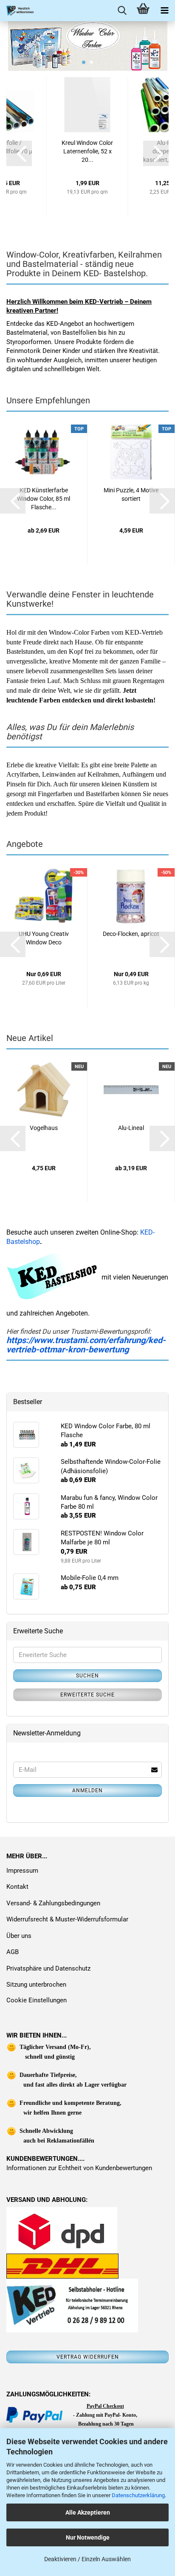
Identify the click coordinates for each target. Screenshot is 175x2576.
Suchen (87, 1676)
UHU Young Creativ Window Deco (44, 938)
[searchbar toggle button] (122, 11)
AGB (13, 1952)
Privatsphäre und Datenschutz (48, 1968)
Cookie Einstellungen (37, 2000)
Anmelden (87, 1790)
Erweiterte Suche (87, 1695)
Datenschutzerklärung (138, 2495)
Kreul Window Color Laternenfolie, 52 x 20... (87, 151)
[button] (19, 153)
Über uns (19, 1936)
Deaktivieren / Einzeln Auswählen (87, 2559)
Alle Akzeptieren (88, 2512)
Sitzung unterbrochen (36, 1985)
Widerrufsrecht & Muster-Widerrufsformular (67, 1919)
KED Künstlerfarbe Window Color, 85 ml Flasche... (44, 499)
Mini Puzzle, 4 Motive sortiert (131, 494)
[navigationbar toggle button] (164, 11)
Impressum (22, 1871)
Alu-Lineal (131, 1128)
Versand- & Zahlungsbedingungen (53, 1903)
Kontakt (17, 1887)
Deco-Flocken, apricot (131, 934)
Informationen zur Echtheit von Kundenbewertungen (79, 2168)
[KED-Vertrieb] (17, 11)
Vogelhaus (44, 1128)
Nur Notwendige (88, 2537)
